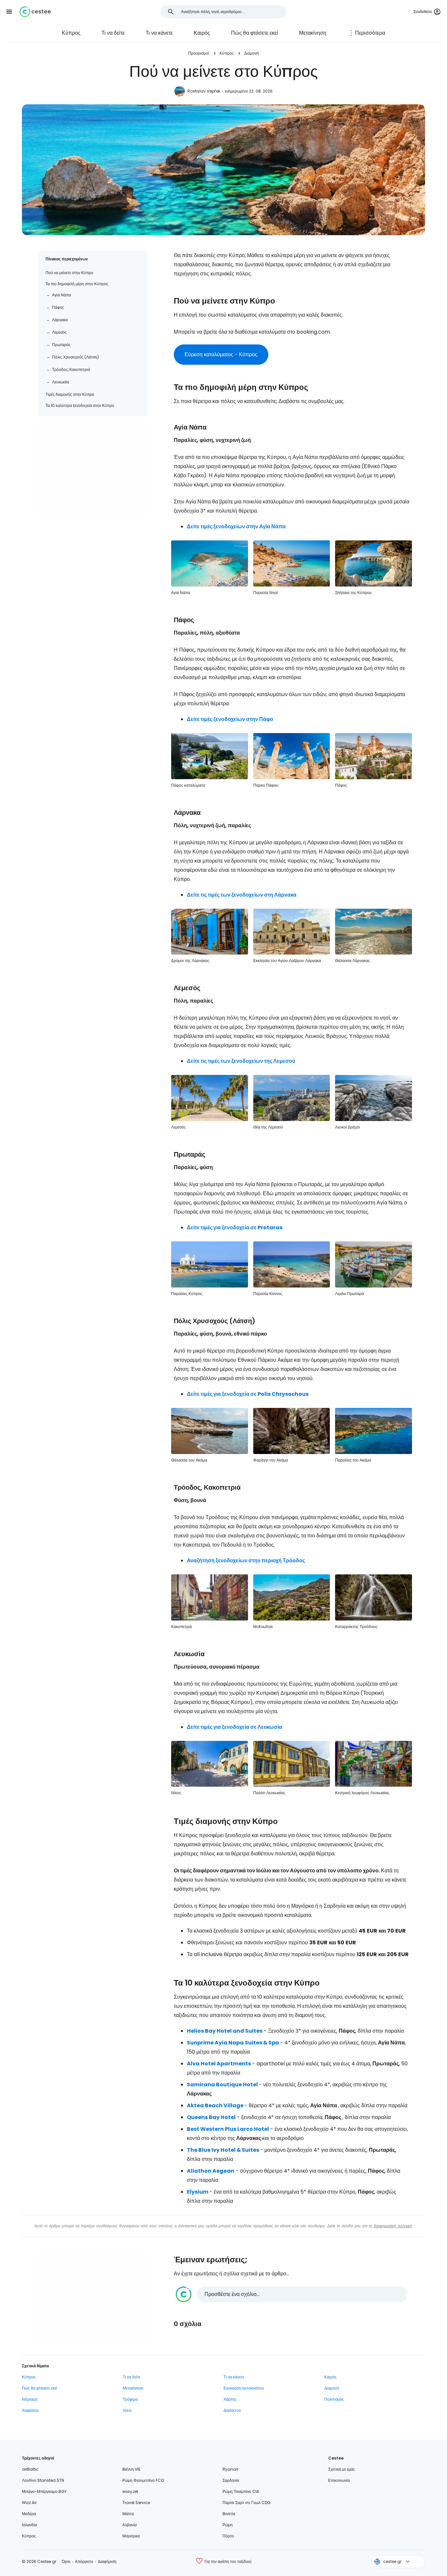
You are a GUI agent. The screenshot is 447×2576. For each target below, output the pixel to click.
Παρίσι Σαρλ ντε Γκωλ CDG (247, 2503)
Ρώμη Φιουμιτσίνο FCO (143, 2480)
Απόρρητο (84, 2561)
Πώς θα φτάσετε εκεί (255, 33)
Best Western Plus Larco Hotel (228, 2129)
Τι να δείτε (113, 33)
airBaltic (30, 2469)
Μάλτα (128, 2514)
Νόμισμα (30, 2399)
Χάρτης (230, 2399)
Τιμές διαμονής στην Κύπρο (70, 394)
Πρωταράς (61, 345)
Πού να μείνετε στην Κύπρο (69, 273)
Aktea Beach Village (215, 2105)
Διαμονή (251, 53)
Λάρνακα (60, 320)
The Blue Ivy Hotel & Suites (223, 2150)
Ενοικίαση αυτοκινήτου (244, 2388)
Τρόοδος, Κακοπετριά (71, 369)
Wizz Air (29, 2503)
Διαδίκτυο (232, 2410)
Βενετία (229, 2514)
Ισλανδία (29, 2525)
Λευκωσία (61, 382)
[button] (9, 12)
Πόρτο (228, 2536)
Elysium (198, 2192)
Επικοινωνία (339, 2480)
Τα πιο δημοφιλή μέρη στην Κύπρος (77, 284)
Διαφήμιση (107, 2561)
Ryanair (230, 2469)
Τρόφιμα (130, 2399)
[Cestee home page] (35, 12)
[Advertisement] (93, 470)
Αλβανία (130, 2525)
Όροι (66, 2561)
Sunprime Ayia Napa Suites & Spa (233, 2043)
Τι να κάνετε (159, 33)
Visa (127, 2410)
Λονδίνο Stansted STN (43, 2480)
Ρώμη (228, 2525)
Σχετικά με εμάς (342, 2469)
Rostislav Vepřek (204, 91)
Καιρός (202, 33)
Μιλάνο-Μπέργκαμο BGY (44, 2491)
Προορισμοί (199, 53)
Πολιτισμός (334, 2399)
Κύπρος (71, 33)
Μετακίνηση (313, 33)
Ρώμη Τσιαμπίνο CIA (241, 2491)
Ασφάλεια (30, 2410)
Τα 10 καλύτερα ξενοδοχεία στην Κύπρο (80, 405)
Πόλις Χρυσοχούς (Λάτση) (75, 357)
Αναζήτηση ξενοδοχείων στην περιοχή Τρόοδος (246, 1560)
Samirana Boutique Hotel (222, 2085)
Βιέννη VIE (131, 2469)
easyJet (130, 2491)
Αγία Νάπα (62, 295)
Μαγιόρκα (131, 2536)
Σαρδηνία (231, 2480)
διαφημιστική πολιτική (393, 2226)
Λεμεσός (59, 332)
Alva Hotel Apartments (219, 2064)
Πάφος (58, 307)
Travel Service (136, 2503)
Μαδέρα (29, 2514)
